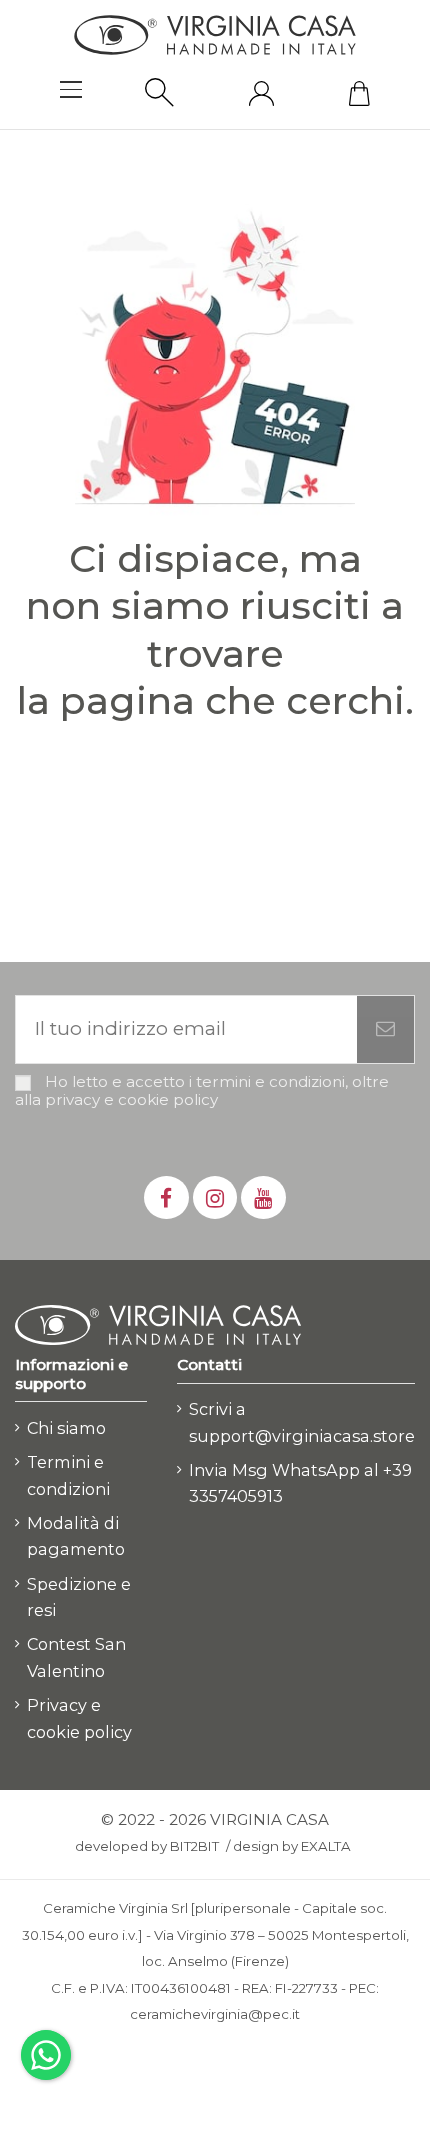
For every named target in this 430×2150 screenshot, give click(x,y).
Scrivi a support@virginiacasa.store (302, 1422)
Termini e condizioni (68, 1475)
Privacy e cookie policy (79, 1718)
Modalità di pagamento (76, 1536)
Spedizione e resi (79, 1597)
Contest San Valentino (76, 1657)
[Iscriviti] (385, 1029)
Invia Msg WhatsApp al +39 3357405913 (300, 1483)
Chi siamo (66, 1428)
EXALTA (326, 1846)
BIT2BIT (194, 1846)
